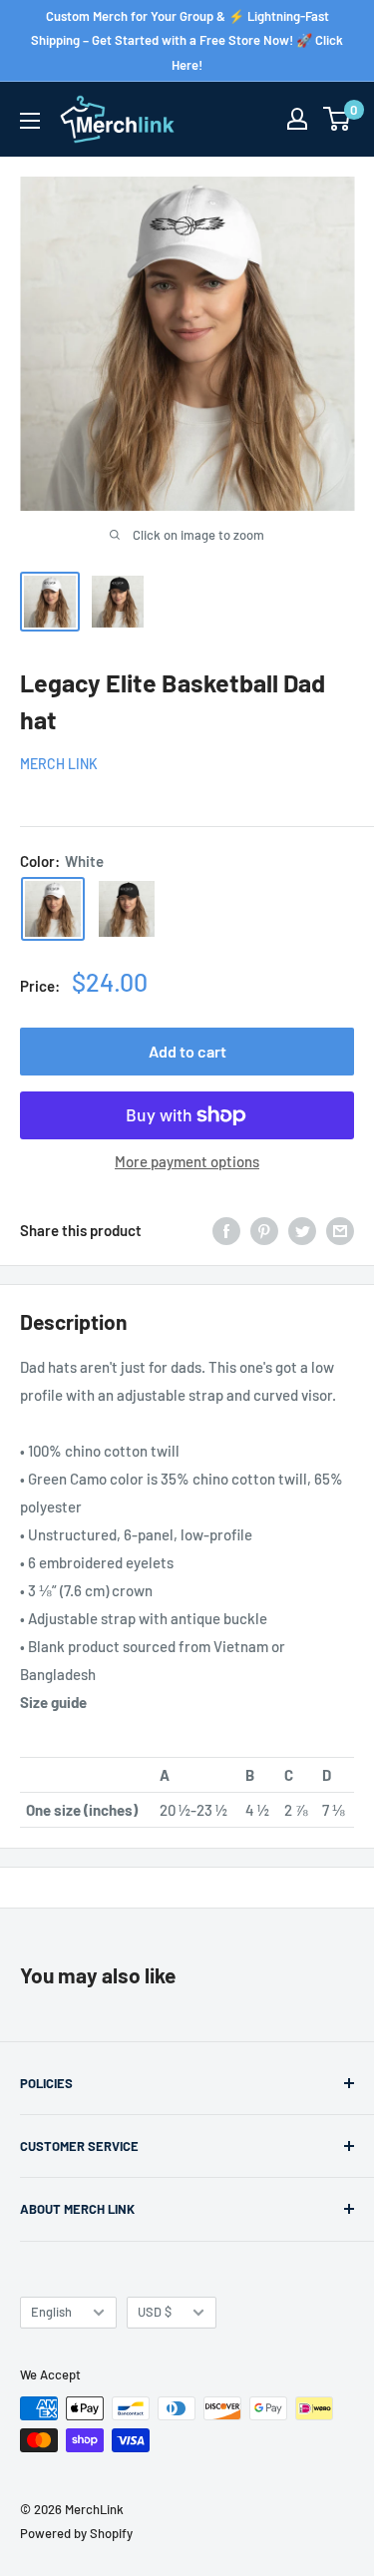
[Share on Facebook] (226, 1230)
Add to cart (187, 1051)
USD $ (155, 2312)
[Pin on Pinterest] (264, 1230)
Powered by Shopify (76, 2533)
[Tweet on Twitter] (302, 1230)
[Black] (127, 909)
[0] (338, 119)
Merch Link (59, 764)
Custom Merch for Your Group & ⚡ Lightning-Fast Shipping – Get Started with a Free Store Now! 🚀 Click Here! (187, 40)
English (51, 2312)
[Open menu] (30, 121)
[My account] (297, 119)
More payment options (187, 1161)
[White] (53, 909)
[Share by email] (340, 1230)
